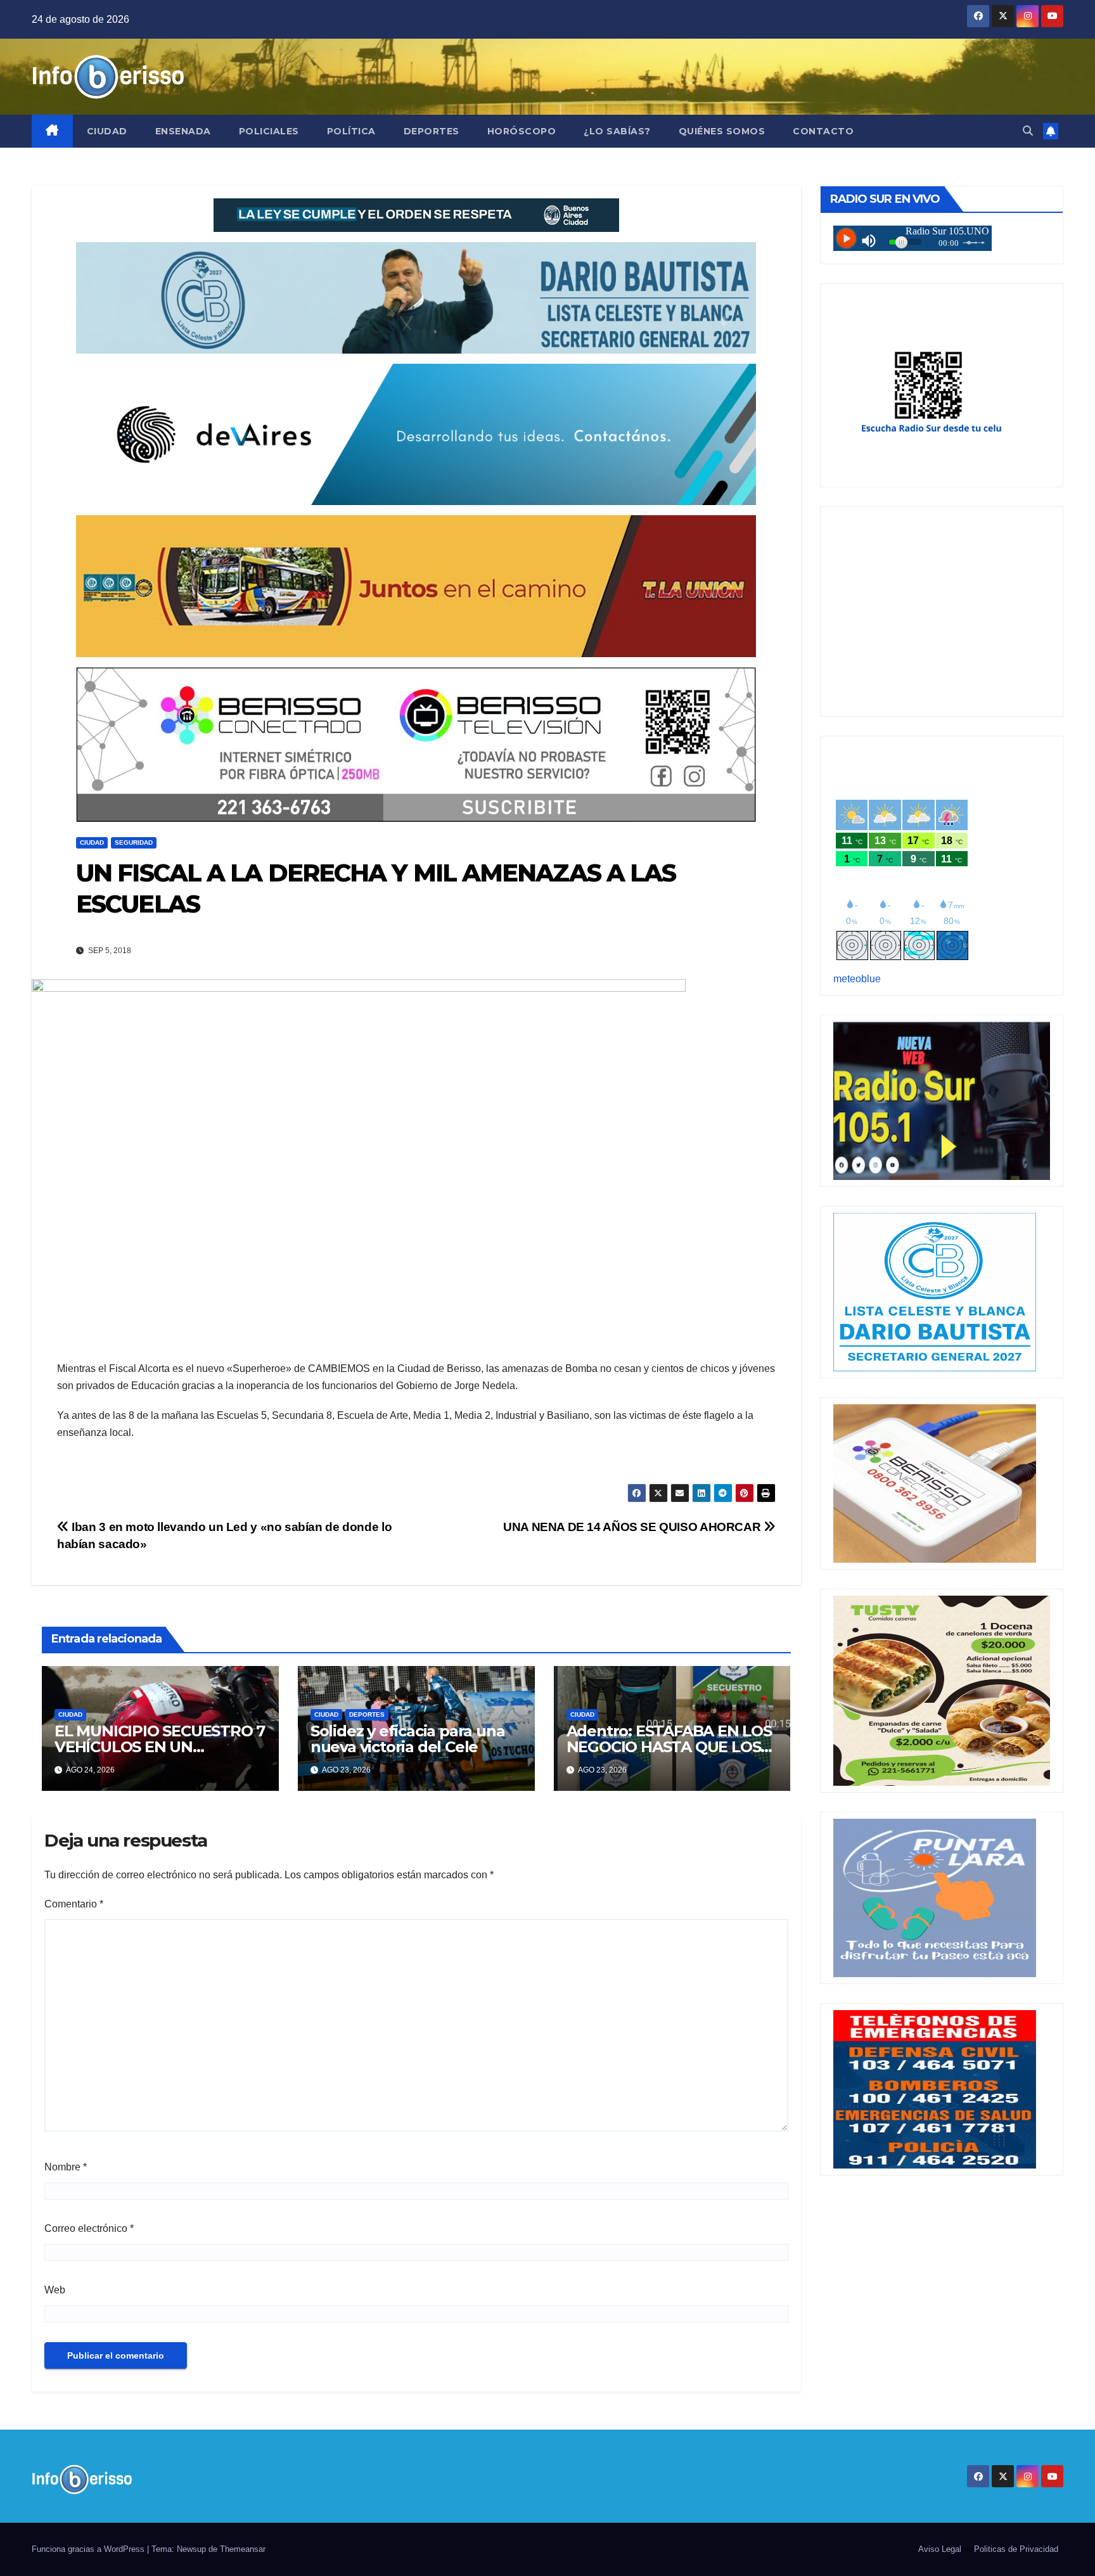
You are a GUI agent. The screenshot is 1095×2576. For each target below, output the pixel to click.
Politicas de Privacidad (1016, 2549)
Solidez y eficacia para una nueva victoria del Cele (408, 1739)
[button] (1028, 131)
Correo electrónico (89, 2228)
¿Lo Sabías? (617, 131)
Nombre (66, 2167)
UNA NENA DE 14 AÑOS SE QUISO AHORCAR (633, 1527)
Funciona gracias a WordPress (89, 2549)
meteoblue (857, 979)
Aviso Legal (940, 2549)
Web (55, 2290)
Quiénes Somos (722, 131)
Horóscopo (522, 131)
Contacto (823, 131)
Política (351, 131)
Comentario (74, 1904)
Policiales (269, 131)
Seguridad (134, 843)
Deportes (432, 131)
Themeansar (243, 2549)
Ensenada (183, 131)
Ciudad (107, 131)
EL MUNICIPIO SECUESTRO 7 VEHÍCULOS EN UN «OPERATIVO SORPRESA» (160, 1747)
